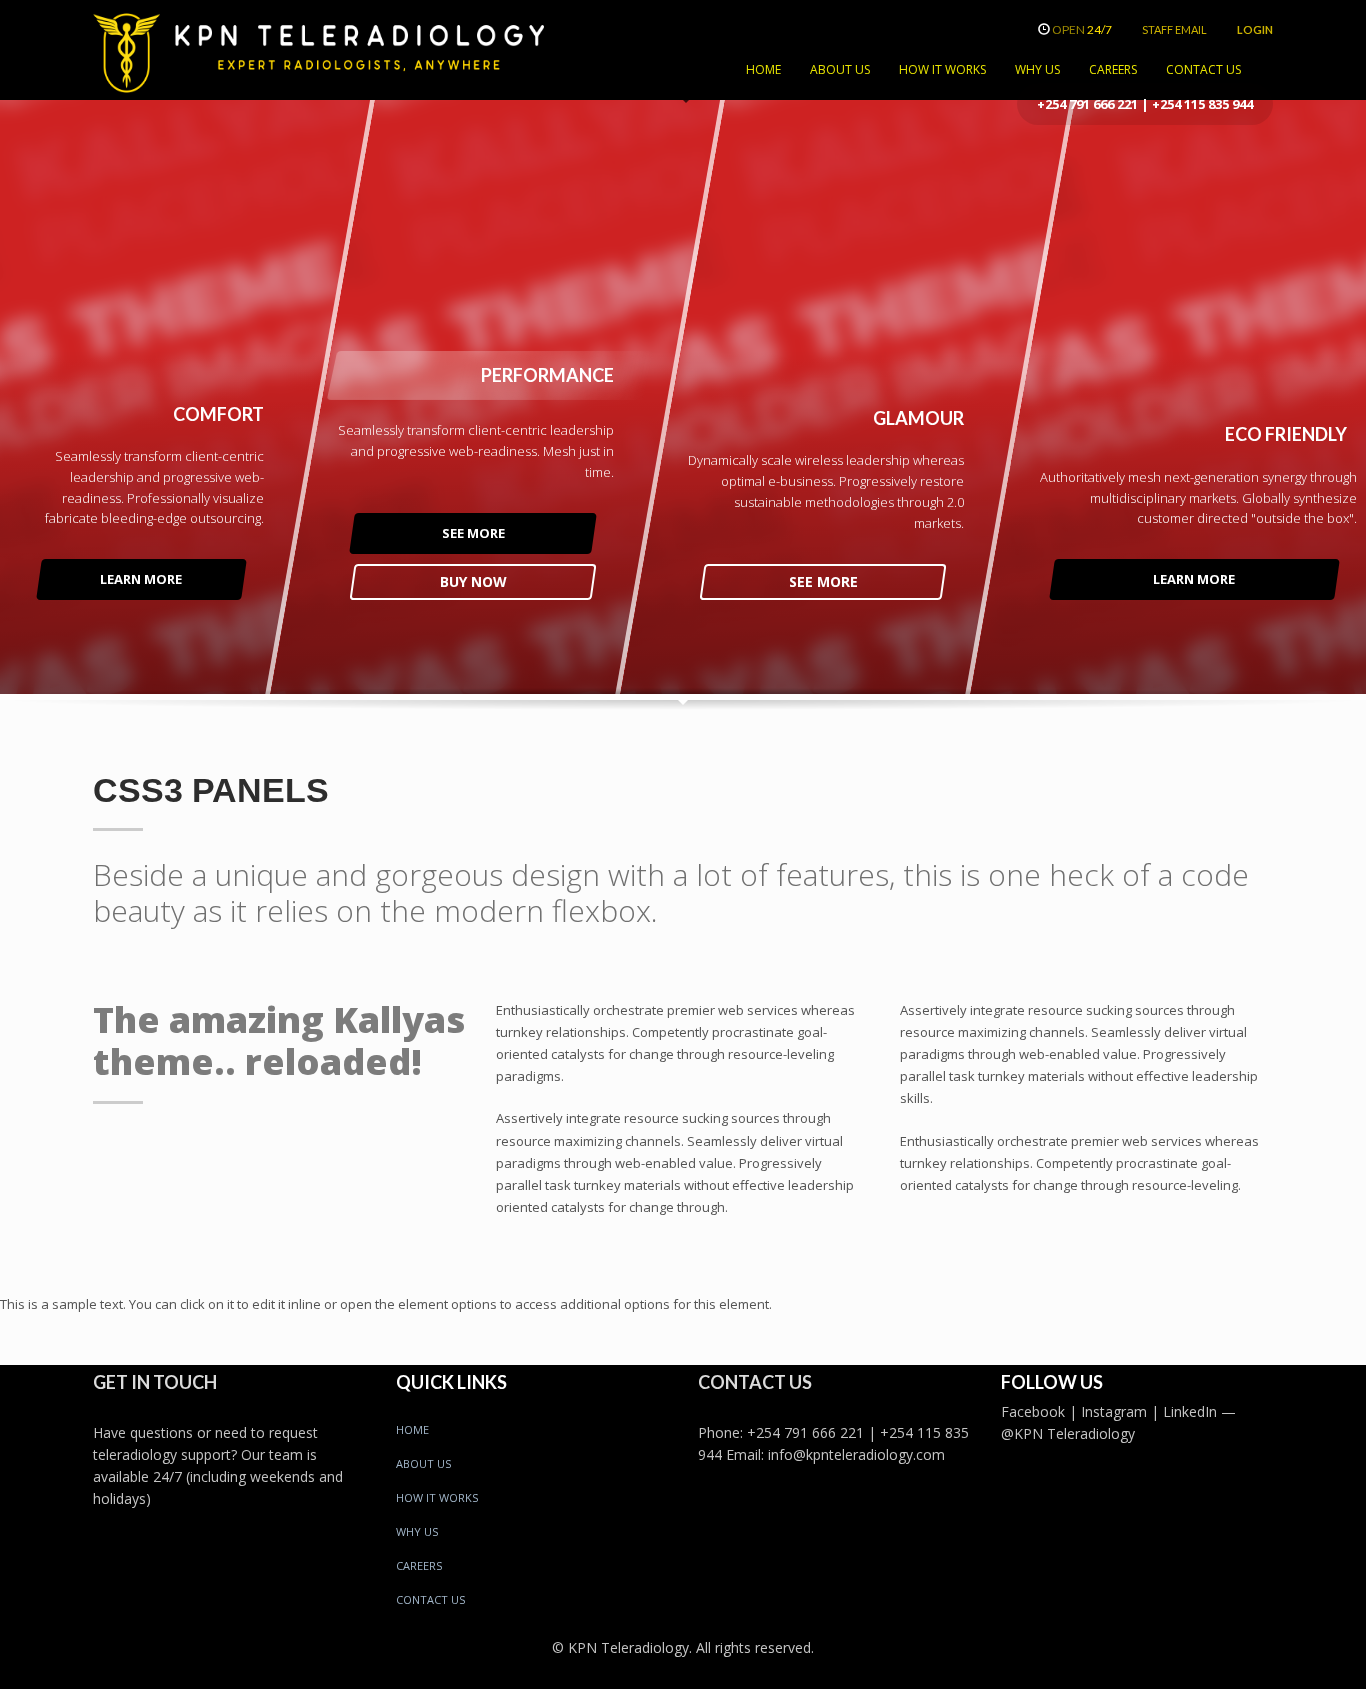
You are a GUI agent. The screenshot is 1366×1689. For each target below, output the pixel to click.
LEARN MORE (141, 579)
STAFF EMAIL (1174, 29)
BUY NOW (472, 581)
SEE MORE (472, 533)
